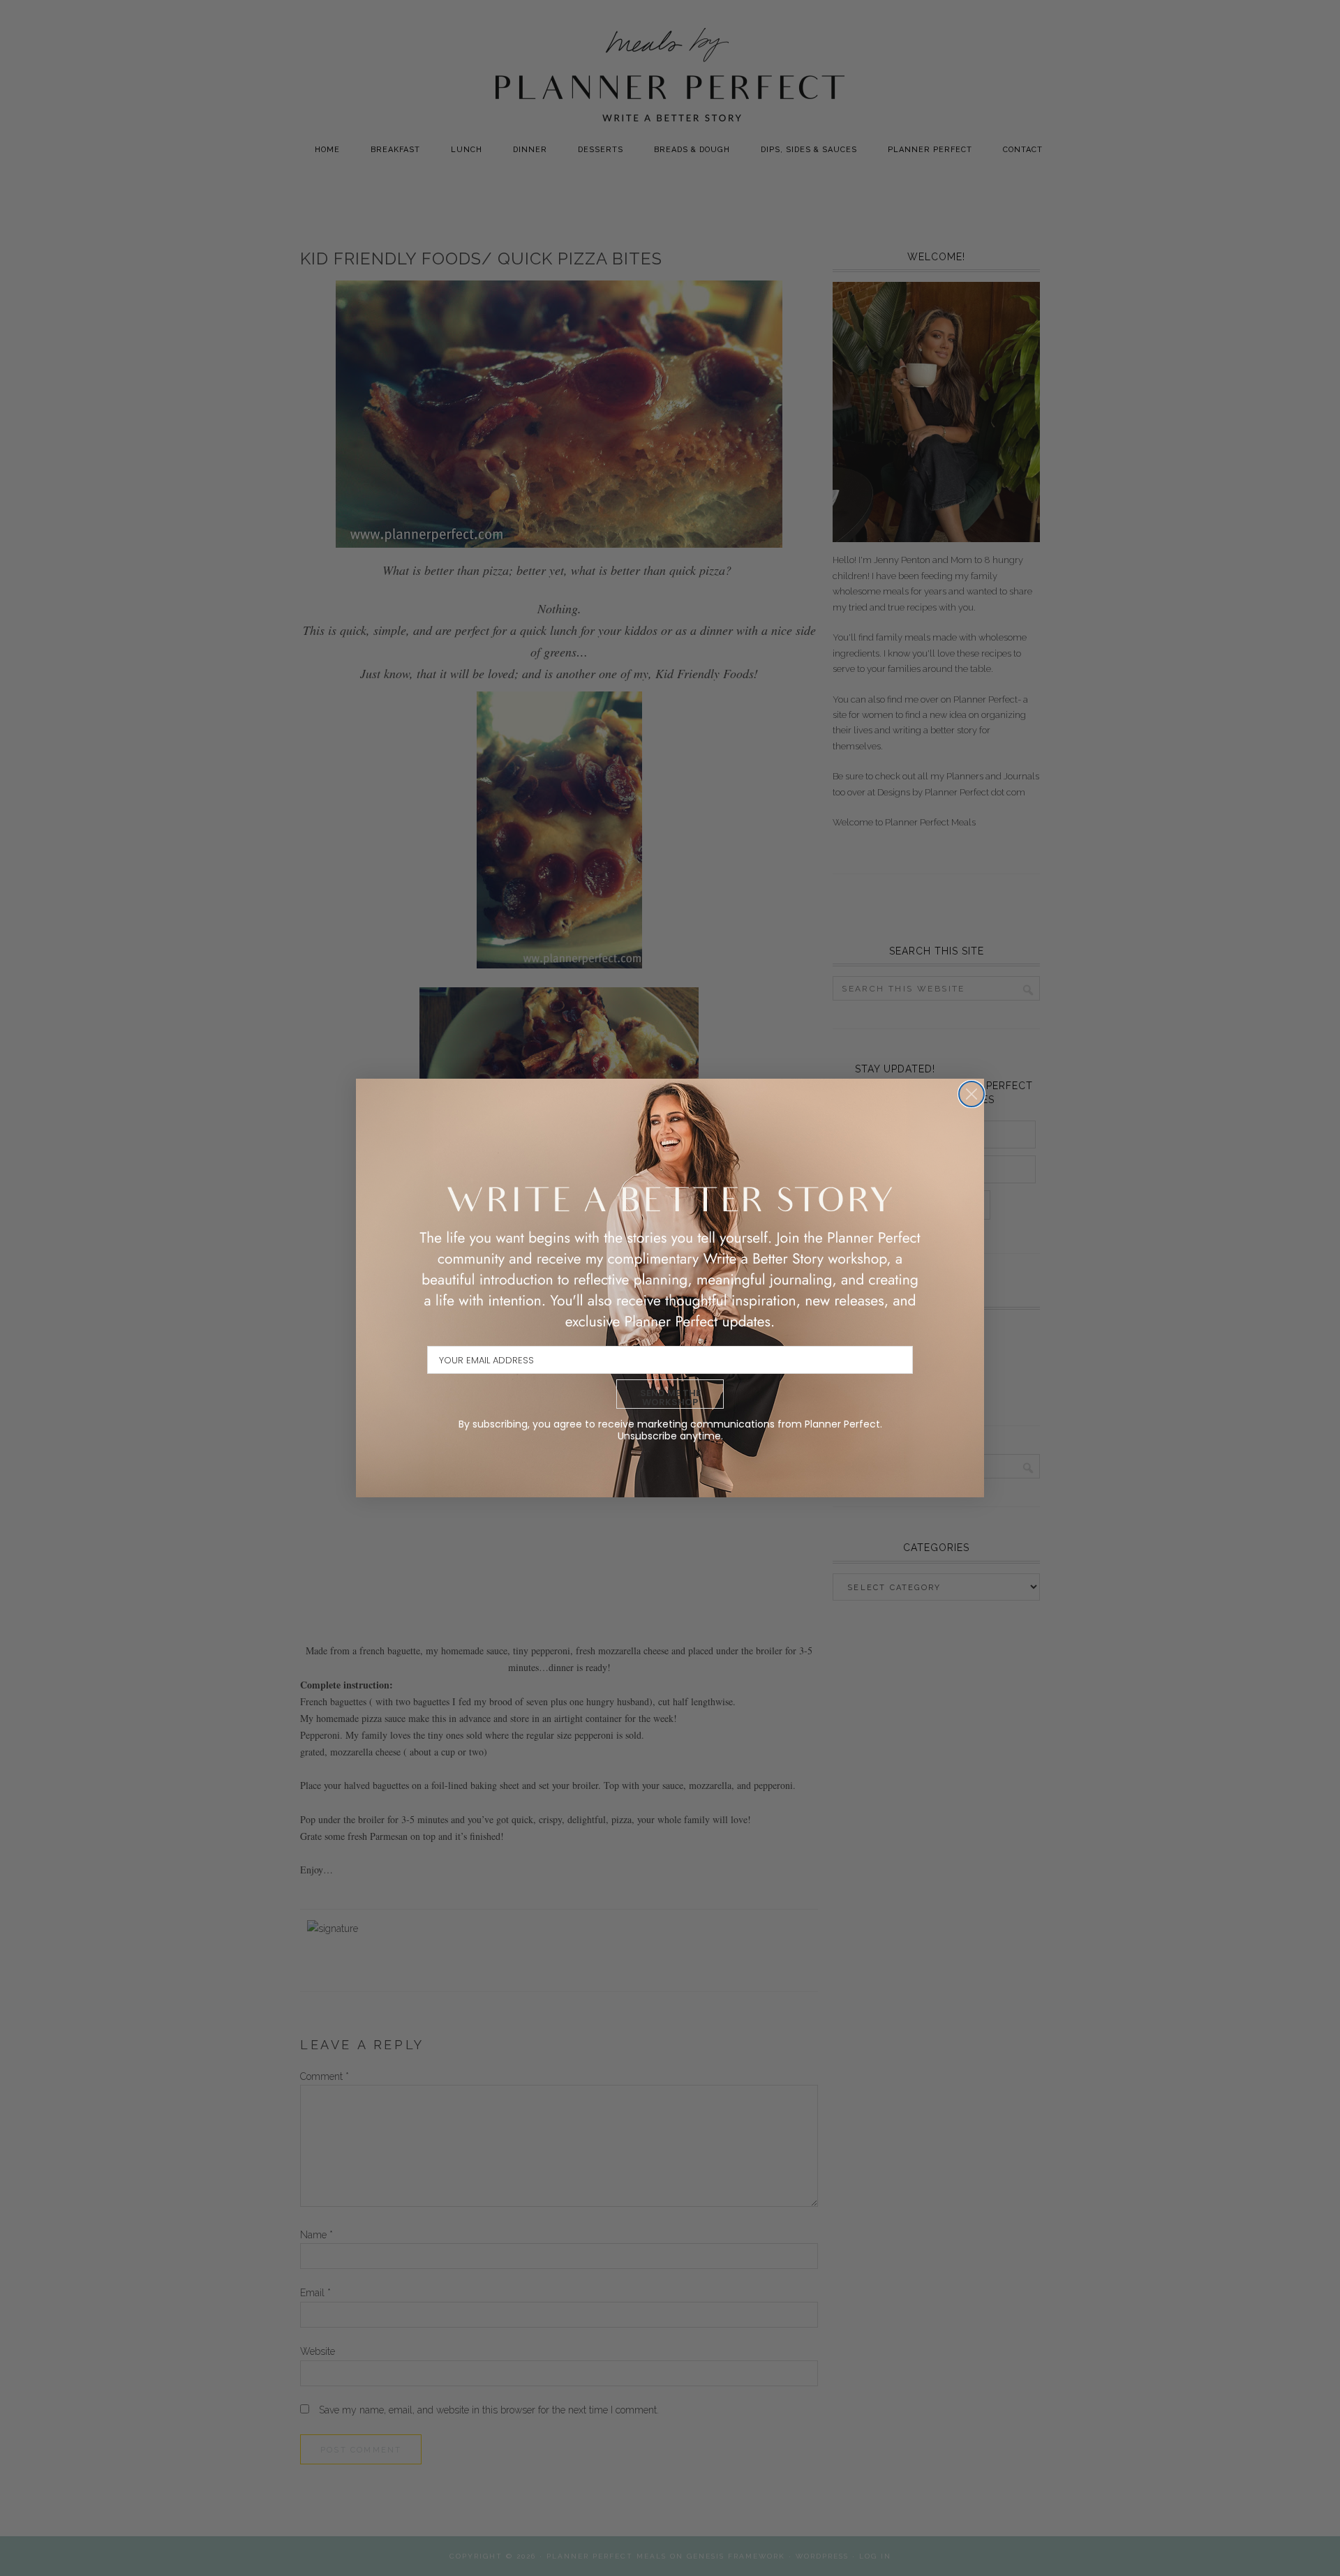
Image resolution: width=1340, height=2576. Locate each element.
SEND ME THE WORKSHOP (670, 1398)
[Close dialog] (971, 1094)
